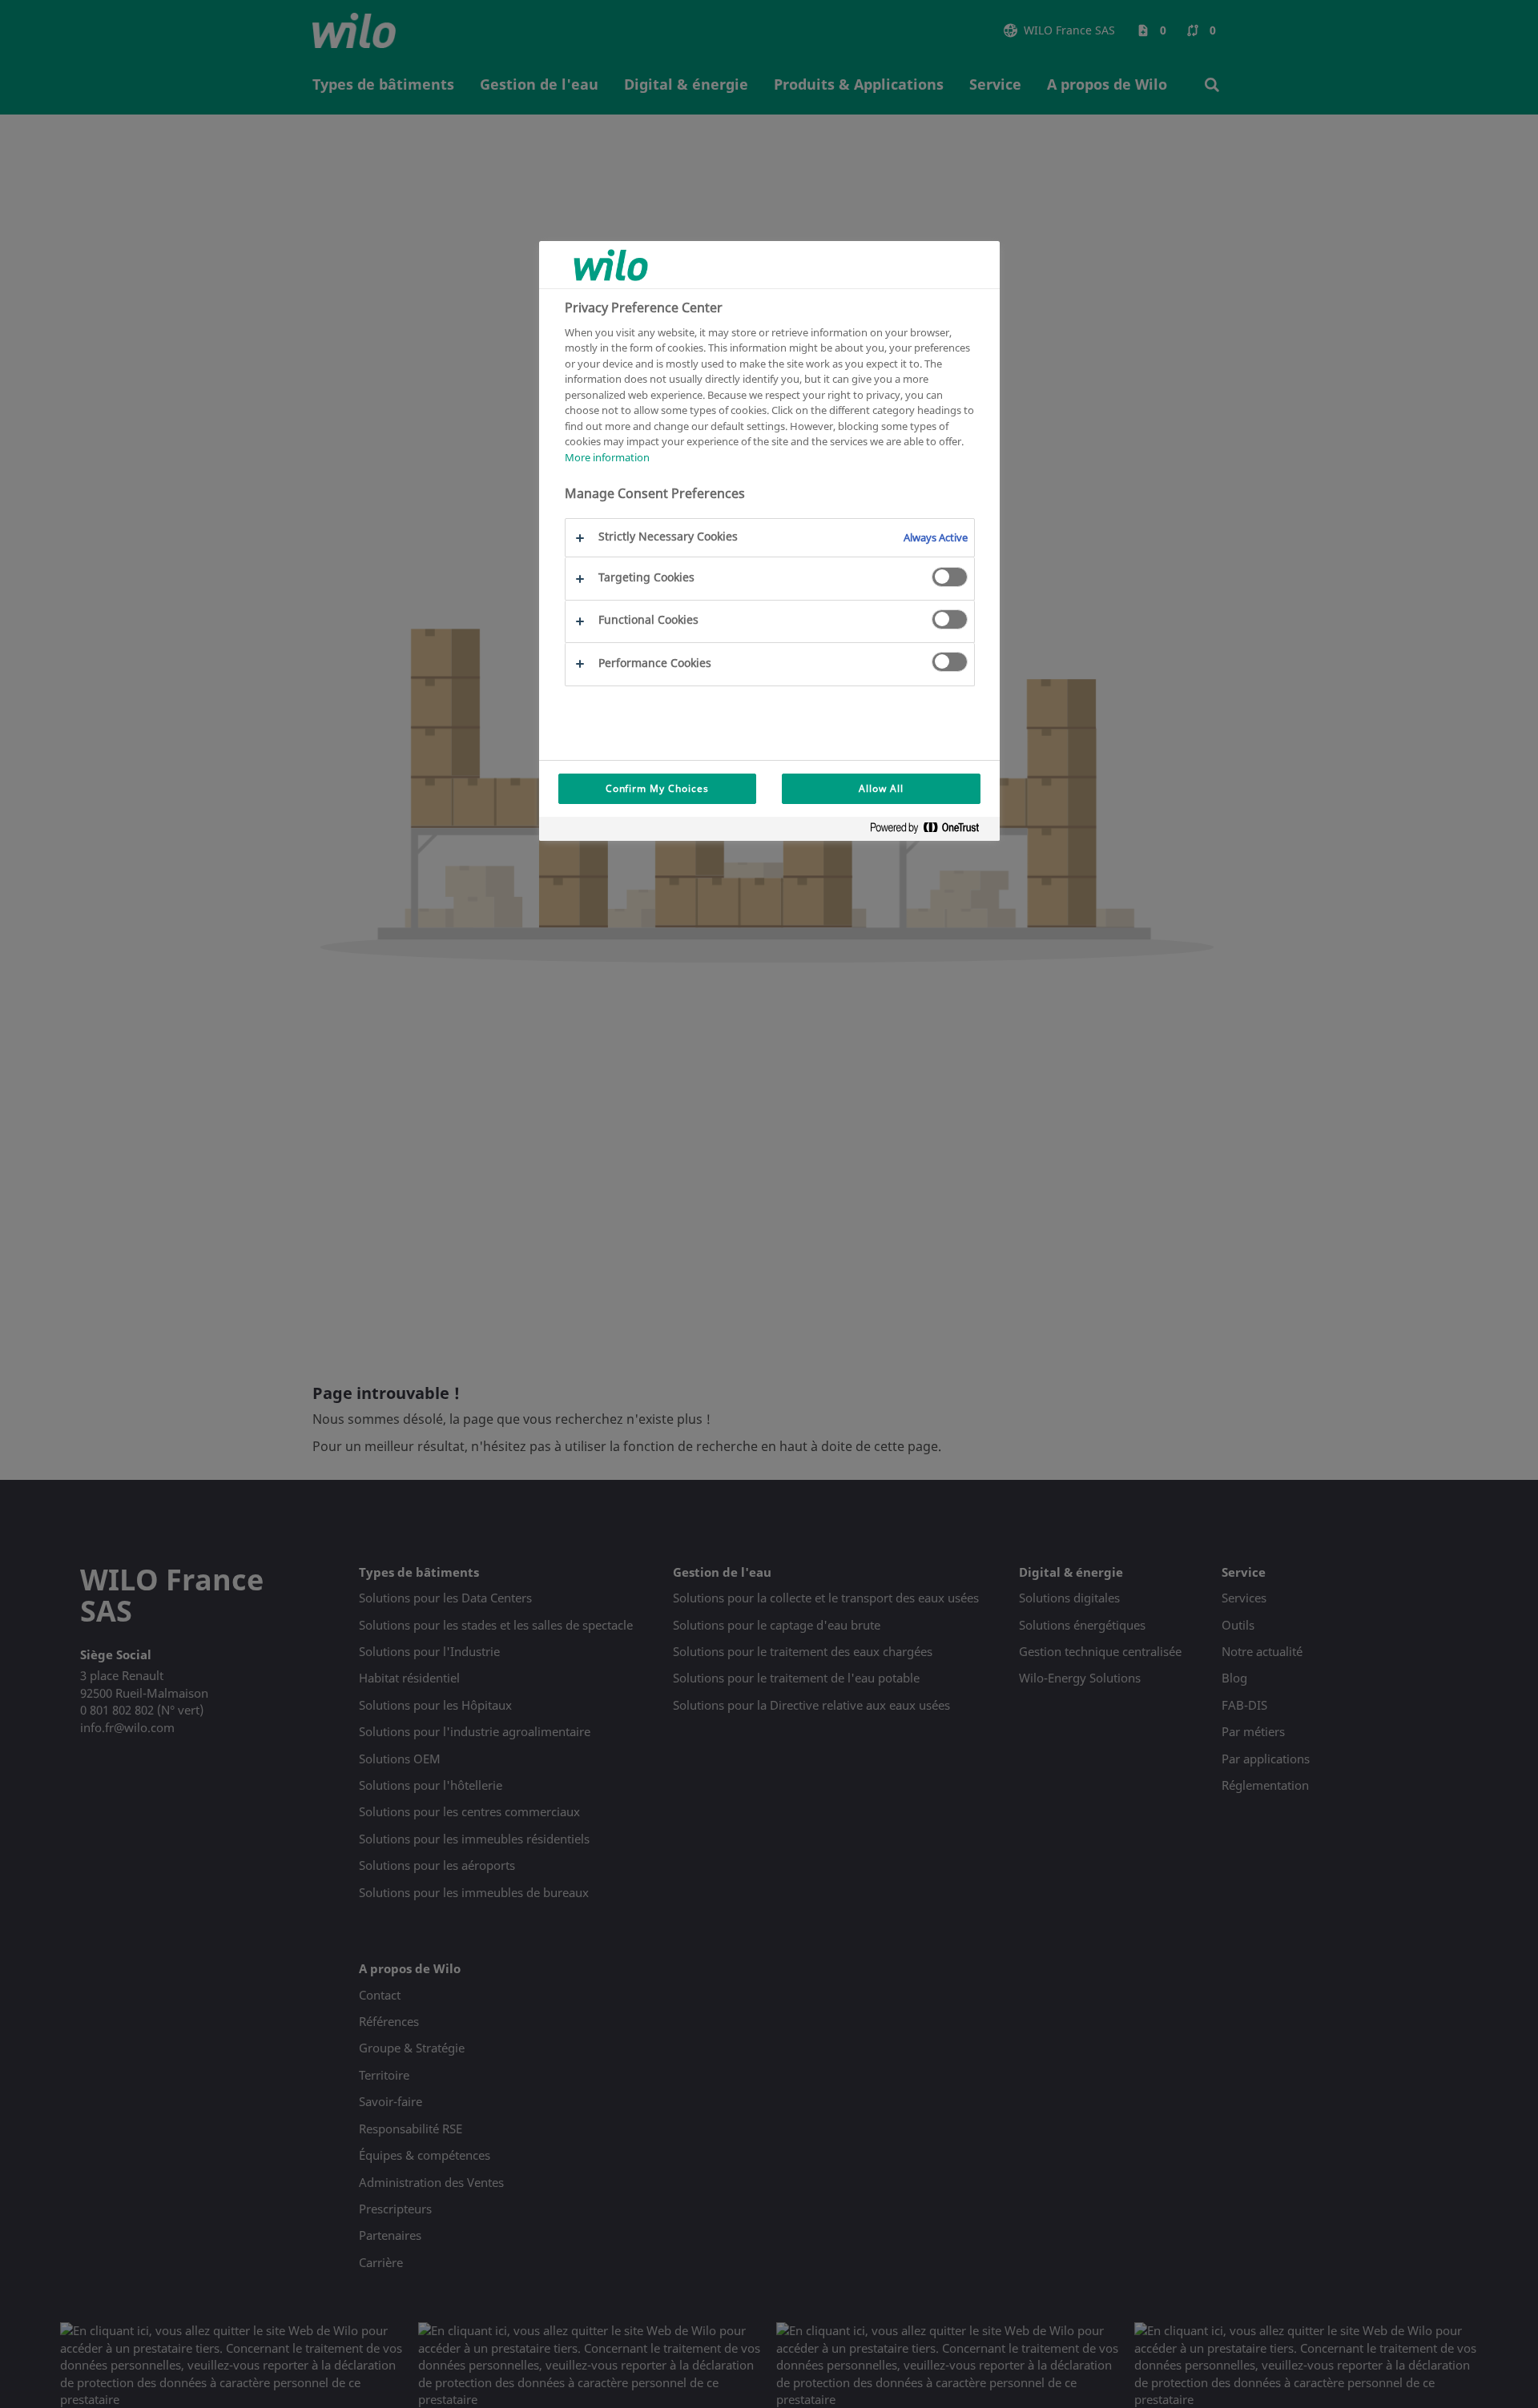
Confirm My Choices (657, 788)
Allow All (881, 788)
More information (607, 456)
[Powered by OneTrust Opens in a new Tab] (931, 831)
